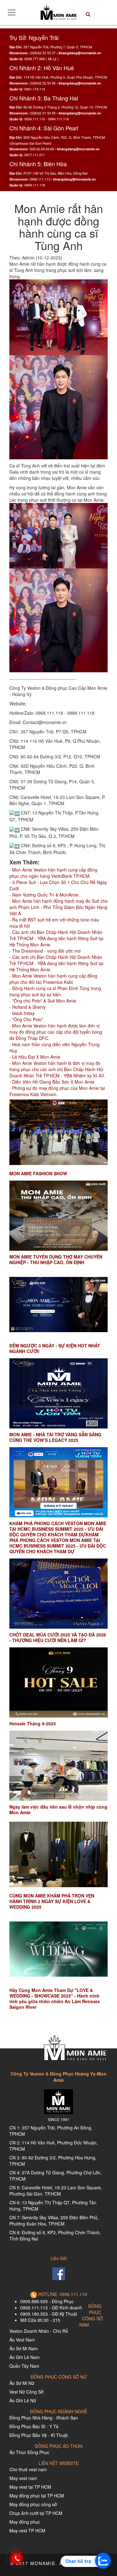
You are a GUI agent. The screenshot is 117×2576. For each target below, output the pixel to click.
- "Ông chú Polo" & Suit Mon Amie (43, 1001)
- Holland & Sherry (27, 1007)
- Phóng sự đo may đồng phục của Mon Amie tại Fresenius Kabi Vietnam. (57, 1091)
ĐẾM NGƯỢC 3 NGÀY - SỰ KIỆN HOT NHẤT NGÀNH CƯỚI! (55, 1348)
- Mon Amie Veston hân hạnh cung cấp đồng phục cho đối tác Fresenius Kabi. (53, 979)
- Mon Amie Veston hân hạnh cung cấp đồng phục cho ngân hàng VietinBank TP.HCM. (53, 873)
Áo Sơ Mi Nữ (22, 2383)
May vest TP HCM (27, 2530)
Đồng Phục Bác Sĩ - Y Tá (34, 2426)
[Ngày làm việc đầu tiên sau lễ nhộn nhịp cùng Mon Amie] (58, 1766)
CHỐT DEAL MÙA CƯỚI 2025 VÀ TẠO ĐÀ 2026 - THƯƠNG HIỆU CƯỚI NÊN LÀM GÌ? (58, 1637)
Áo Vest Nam (22, 2340)
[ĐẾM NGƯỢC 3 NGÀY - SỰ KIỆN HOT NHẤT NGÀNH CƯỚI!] (58, 1305)
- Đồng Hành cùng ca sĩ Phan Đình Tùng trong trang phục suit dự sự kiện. (55, 991)
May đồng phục (25, 2522)
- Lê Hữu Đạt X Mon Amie (35, 1057)
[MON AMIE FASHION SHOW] (58, 1132)
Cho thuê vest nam (28, 2469)
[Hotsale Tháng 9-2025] (58, 1682)
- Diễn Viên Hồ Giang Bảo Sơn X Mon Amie (52, 1082)
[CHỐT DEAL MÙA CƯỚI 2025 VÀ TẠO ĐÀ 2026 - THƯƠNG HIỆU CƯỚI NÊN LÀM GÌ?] (58, 1594)
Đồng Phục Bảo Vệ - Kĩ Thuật (39, 2435)
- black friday (22, 1013)
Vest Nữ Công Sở (26, 2392)
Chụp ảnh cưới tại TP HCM (36, 2513)
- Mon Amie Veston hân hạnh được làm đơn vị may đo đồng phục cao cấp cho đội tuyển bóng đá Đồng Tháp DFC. (56, 1032)
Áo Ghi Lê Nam (24, 2357)
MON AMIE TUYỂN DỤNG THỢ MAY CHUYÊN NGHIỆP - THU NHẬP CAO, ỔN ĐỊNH (56, 1259)
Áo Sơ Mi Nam (24, 2348)
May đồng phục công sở (33, 2504)
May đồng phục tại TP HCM (37, 2496)
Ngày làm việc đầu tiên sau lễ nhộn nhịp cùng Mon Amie (58, 1810)
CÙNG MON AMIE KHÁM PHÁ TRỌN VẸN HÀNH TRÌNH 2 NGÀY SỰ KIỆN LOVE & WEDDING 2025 (52, 1901)
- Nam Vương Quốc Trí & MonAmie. (44, 895)
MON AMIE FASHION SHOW (38, 1173)
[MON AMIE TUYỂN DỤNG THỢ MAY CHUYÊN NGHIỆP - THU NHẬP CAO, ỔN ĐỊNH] (58, 1216)
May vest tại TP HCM (30, 2487)
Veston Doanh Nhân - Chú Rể (39, 2331)
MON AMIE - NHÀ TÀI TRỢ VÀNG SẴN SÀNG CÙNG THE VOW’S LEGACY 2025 (55, 1437)
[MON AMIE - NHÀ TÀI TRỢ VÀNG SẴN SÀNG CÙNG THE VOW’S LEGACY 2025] (58, 1393)
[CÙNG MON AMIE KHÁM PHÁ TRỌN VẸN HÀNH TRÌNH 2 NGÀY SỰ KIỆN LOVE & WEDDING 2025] (58, 1855)
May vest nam (23, 2478)
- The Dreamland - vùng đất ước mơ (45, 951)
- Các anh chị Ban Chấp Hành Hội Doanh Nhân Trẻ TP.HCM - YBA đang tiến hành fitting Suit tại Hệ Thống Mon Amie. (56, 938)
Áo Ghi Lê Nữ (23, 2400)
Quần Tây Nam (24, 2366)
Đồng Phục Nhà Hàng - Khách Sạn (44, 2418)
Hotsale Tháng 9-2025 (33, 1723)
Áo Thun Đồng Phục (29, 2452)
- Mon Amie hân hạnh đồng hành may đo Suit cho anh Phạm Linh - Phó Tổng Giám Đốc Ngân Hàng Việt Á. (58, 907)
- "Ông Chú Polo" (26, 1019)
